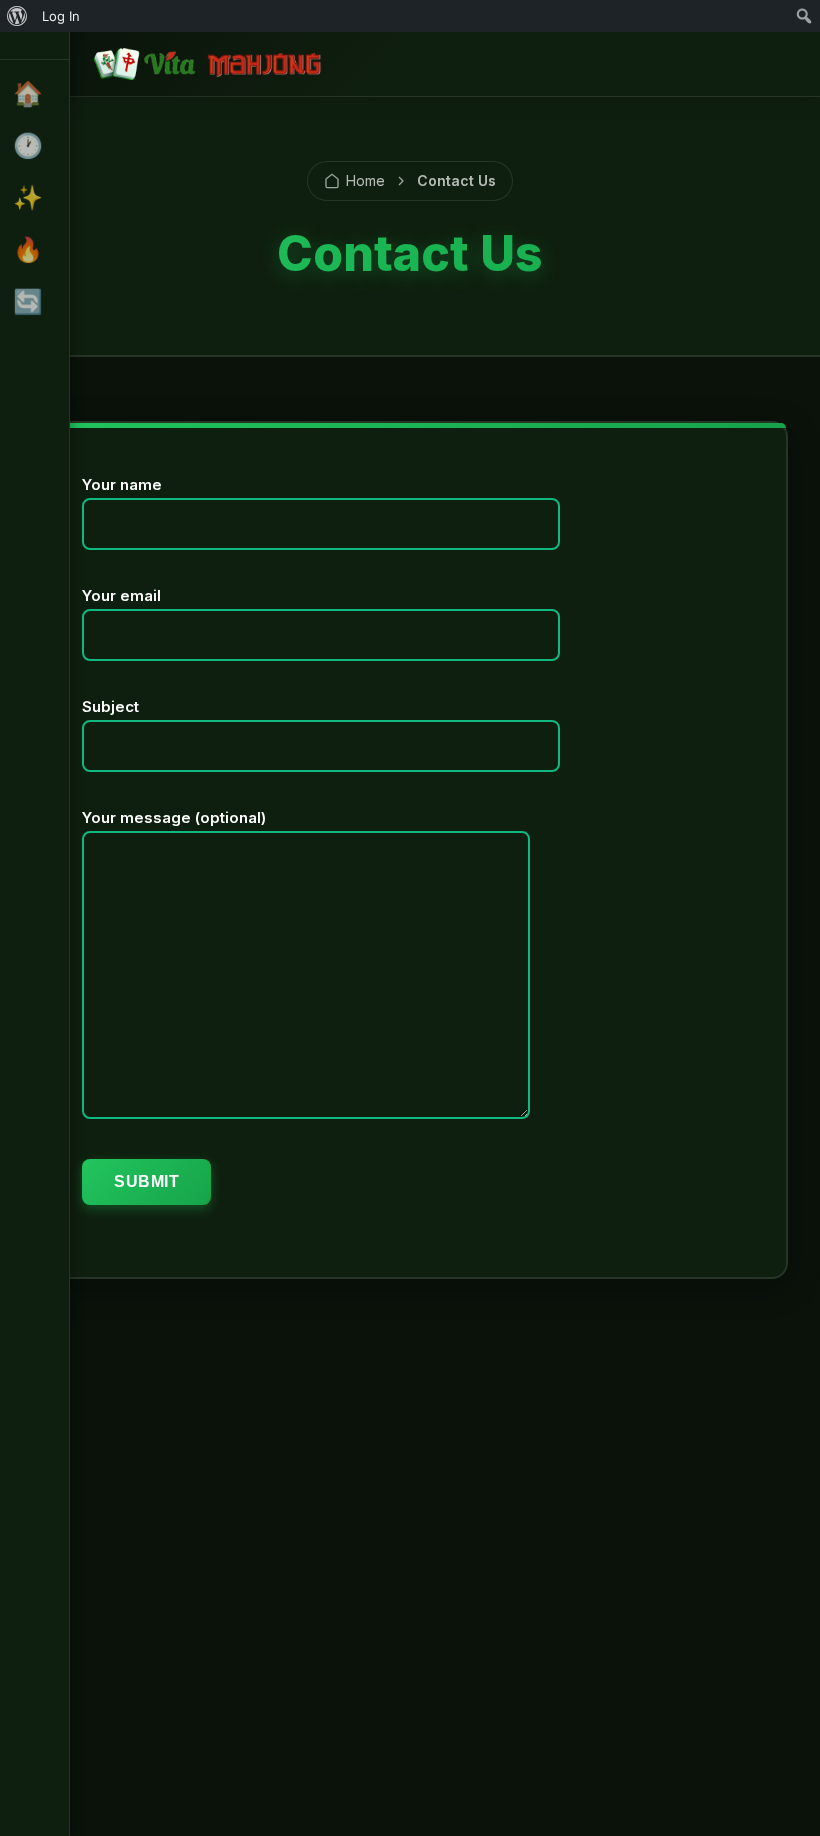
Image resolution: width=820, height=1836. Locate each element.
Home (365, 180)
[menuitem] (17, 16)
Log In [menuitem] (61, 16)
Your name (122, 484)
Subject (110, 706)
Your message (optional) (174, 817)
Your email (121, 595)
